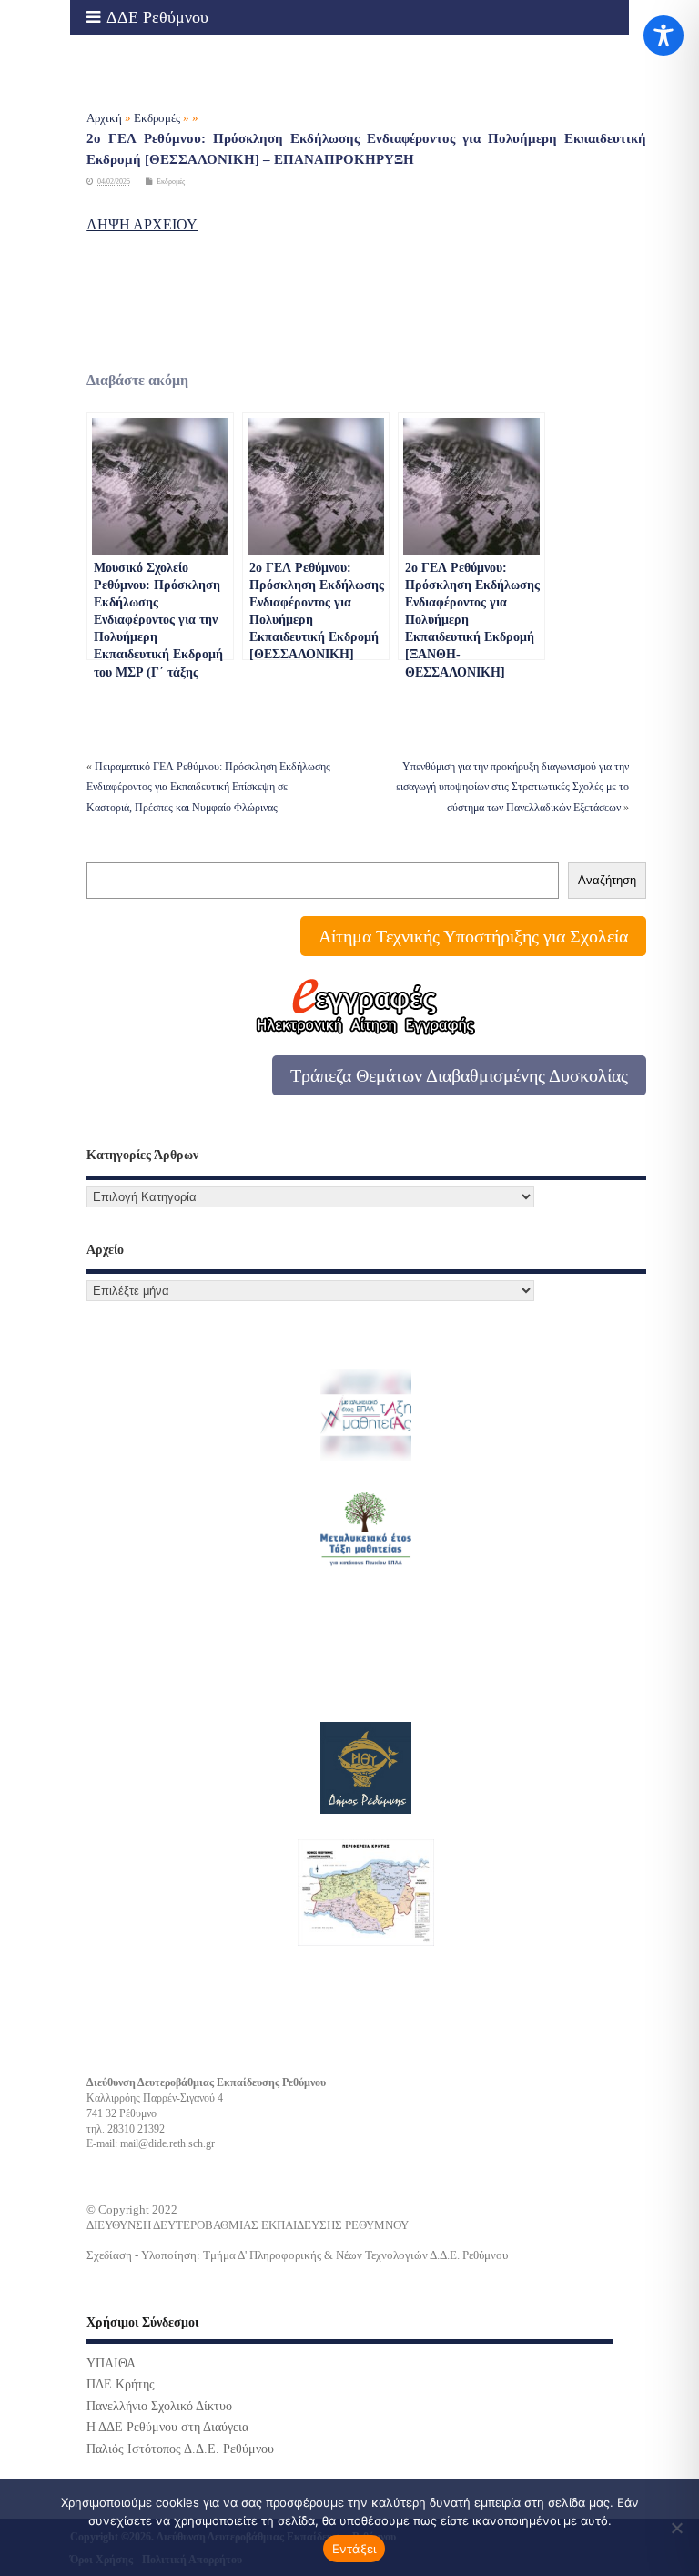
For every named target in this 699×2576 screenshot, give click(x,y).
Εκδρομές (171, 182)
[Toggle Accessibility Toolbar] (664, 36)
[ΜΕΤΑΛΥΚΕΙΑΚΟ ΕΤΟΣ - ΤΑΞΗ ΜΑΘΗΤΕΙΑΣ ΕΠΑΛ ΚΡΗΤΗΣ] (366, 1531)
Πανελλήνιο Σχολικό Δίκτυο (159, 2406)
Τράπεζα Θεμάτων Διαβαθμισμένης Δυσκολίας (459, 1075)
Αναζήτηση (607, 880)
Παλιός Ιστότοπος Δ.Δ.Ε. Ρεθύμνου (180, 2449)
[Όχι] (676, 2528)
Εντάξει (355, 2549)
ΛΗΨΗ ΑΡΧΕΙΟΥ (142, 224)
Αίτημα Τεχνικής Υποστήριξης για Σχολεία (473, 936)
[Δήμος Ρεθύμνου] (366, 1768)
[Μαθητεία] (366, 1415)
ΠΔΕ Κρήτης (121, 2384)
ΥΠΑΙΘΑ (111, 2363)
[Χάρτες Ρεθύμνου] (366, 1893)
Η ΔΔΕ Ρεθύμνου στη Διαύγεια (167, 2427)
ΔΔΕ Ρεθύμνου (157, 17)
